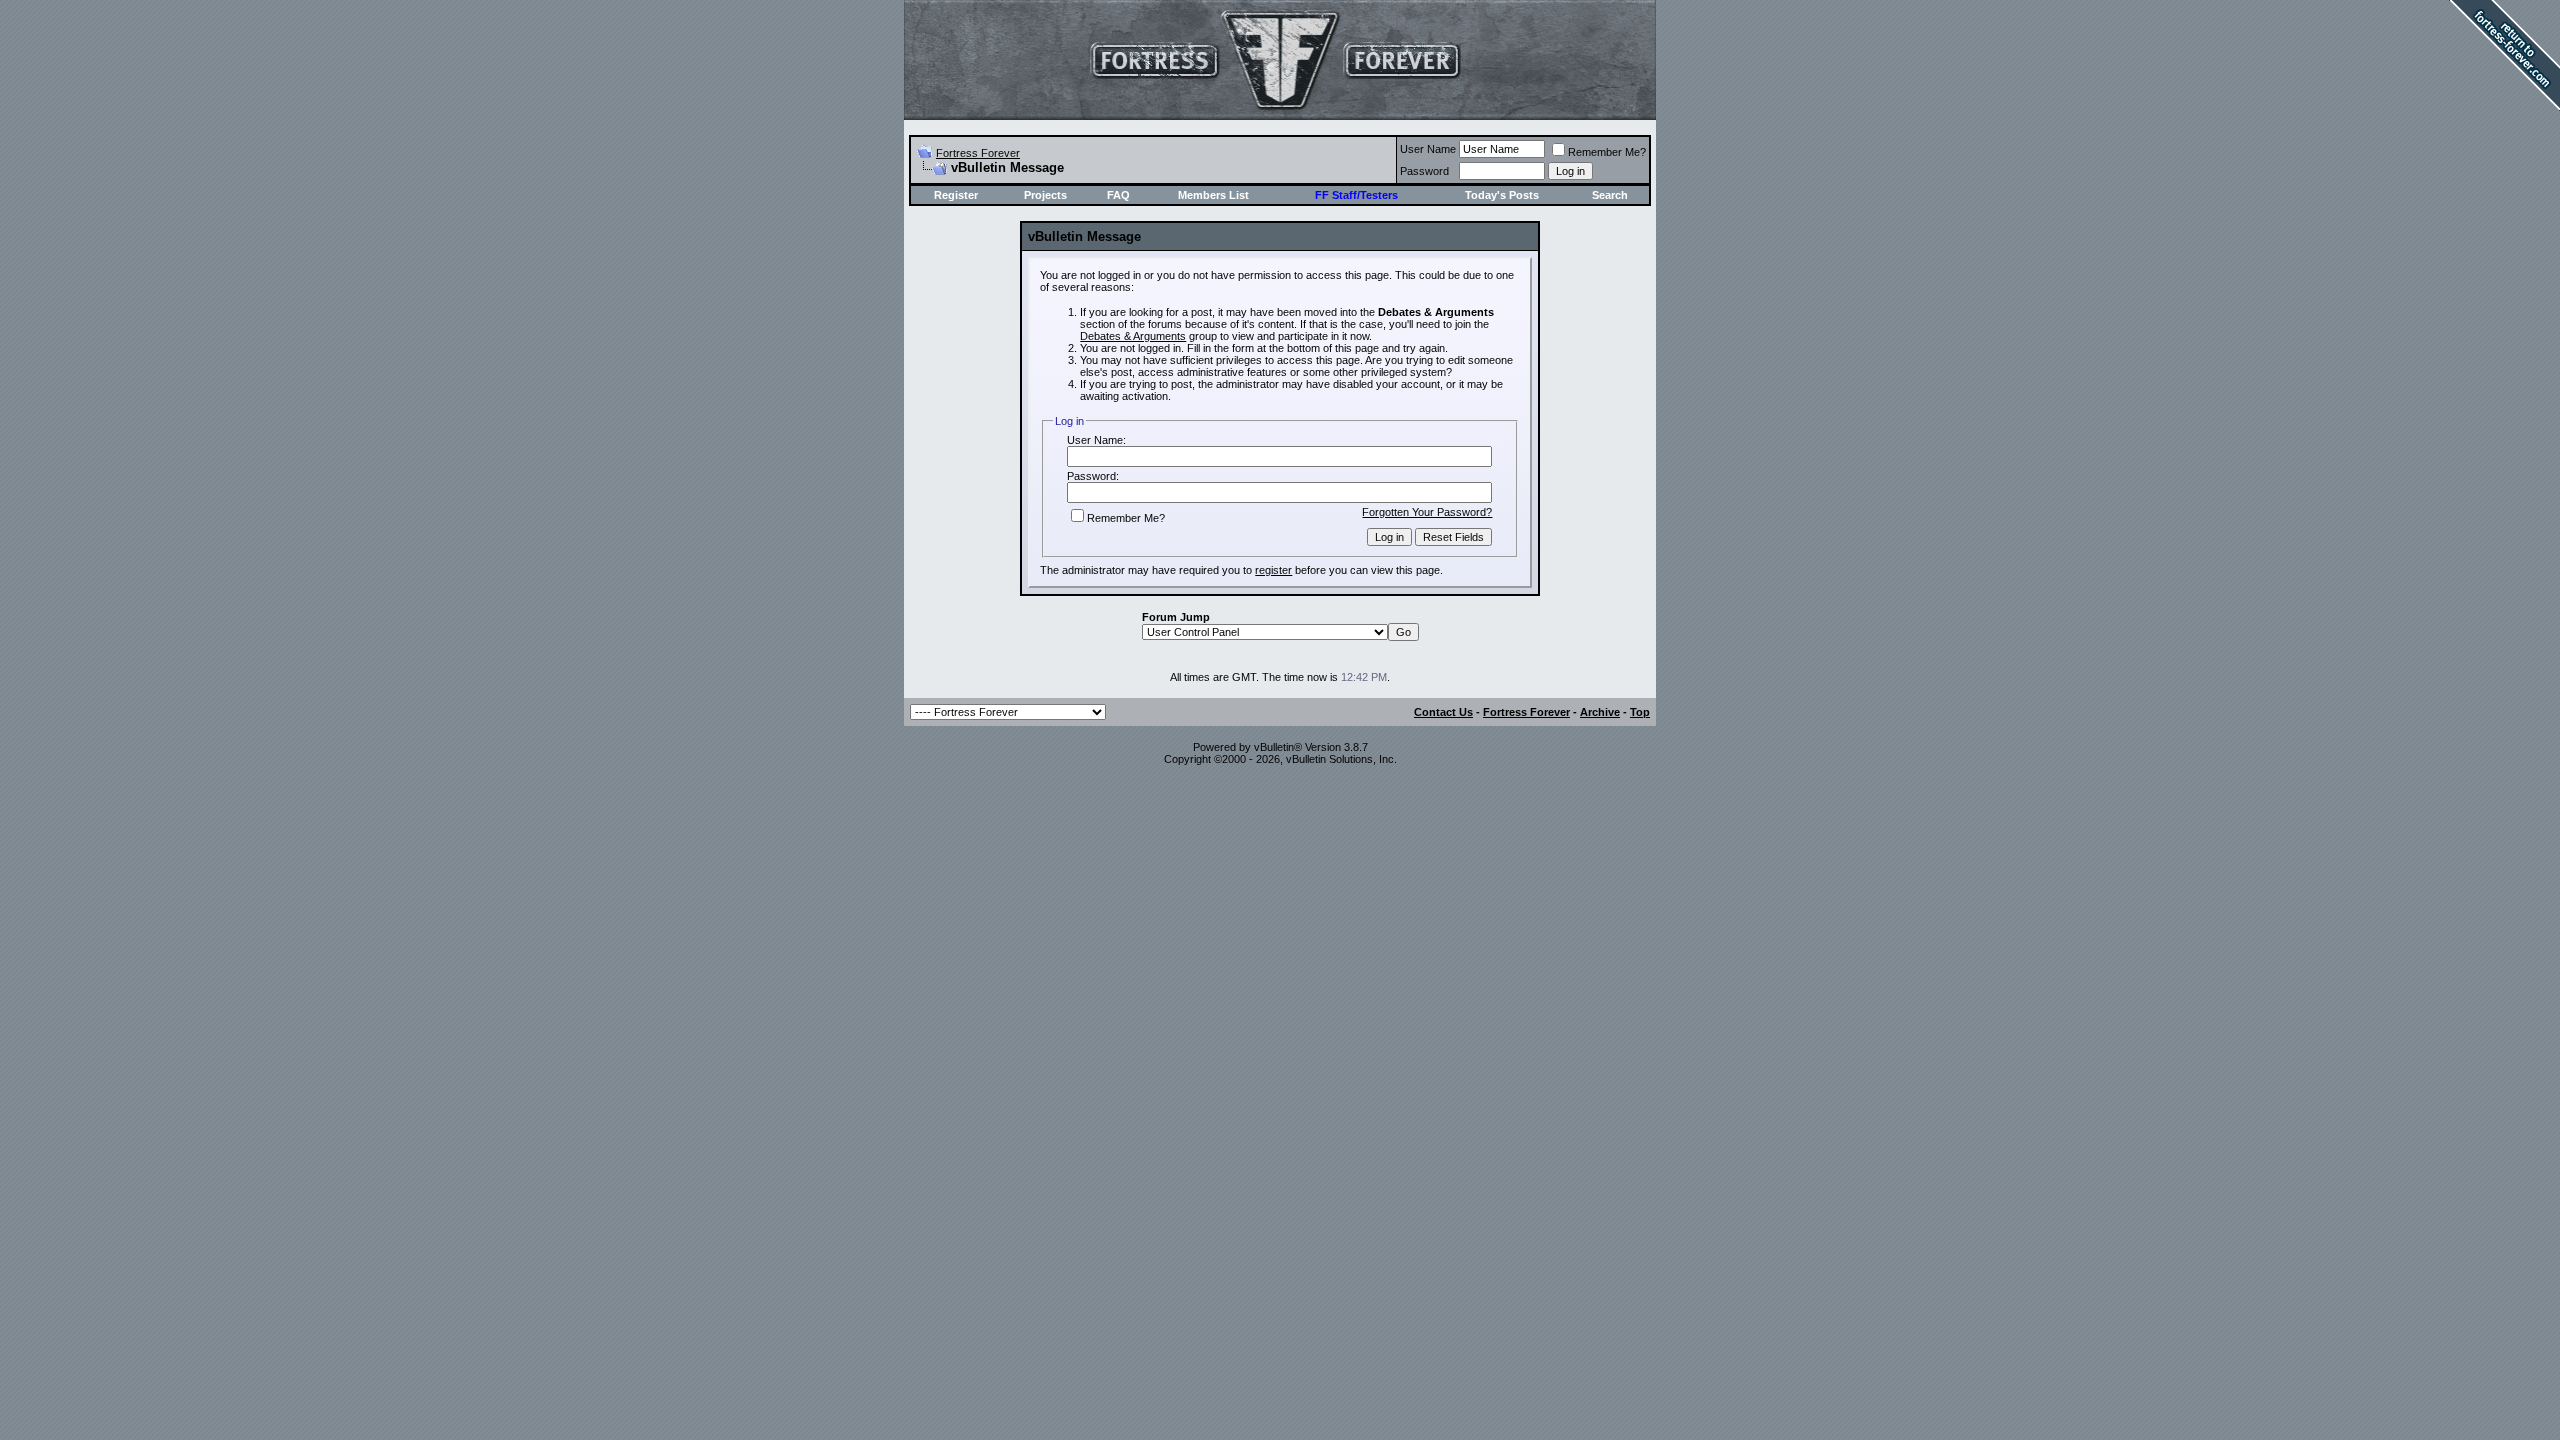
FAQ (1118, 195)
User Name (1428, 149)
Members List (1213, 195)
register (1273, 570)
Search (1610, 195)
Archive (1600, 712)
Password (1424, 171)
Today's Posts (1502, 195)
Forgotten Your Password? (1427, 512)
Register (956, 195)
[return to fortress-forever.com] (2499, 116)
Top (1640, 712)
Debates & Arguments (1133, 336)
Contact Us (1443, 712)
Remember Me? (1607, 152)
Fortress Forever (978, 153)
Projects (1045, 195)
